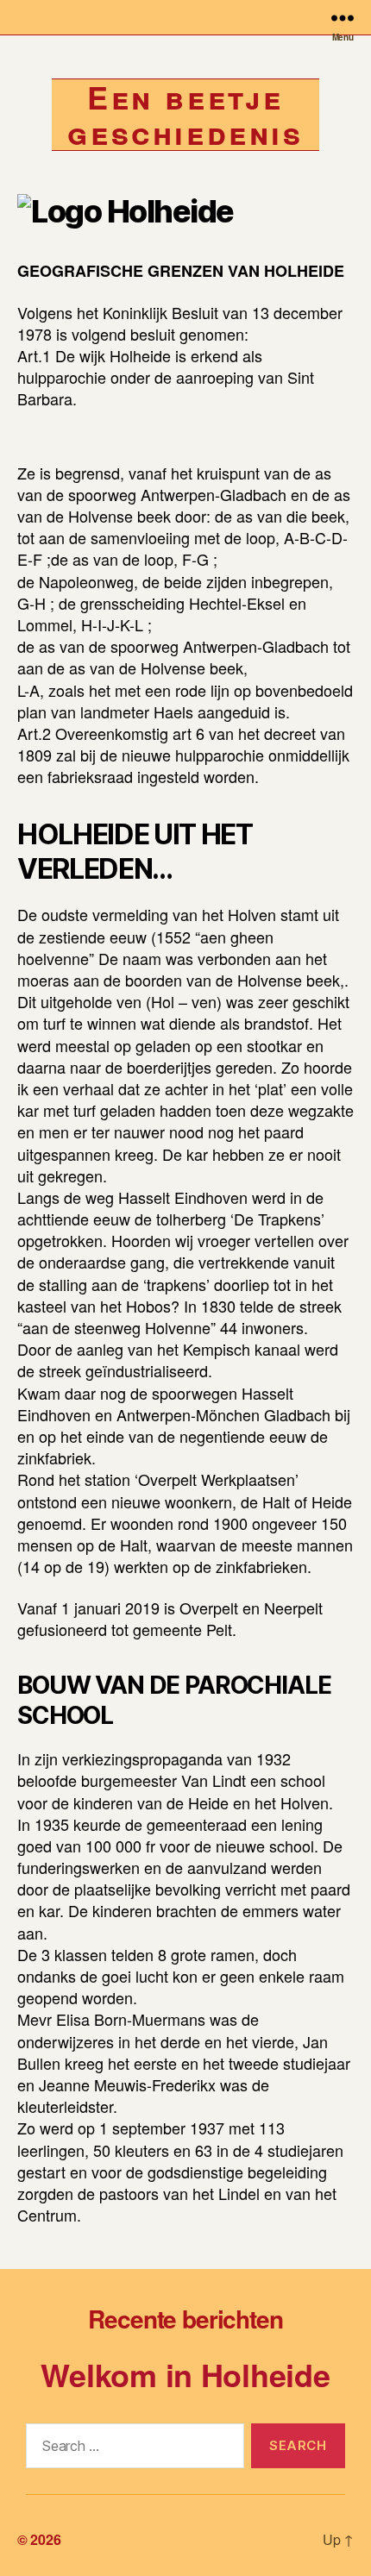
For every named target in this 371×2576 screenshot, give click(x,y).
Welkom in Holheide (185, 2374)
